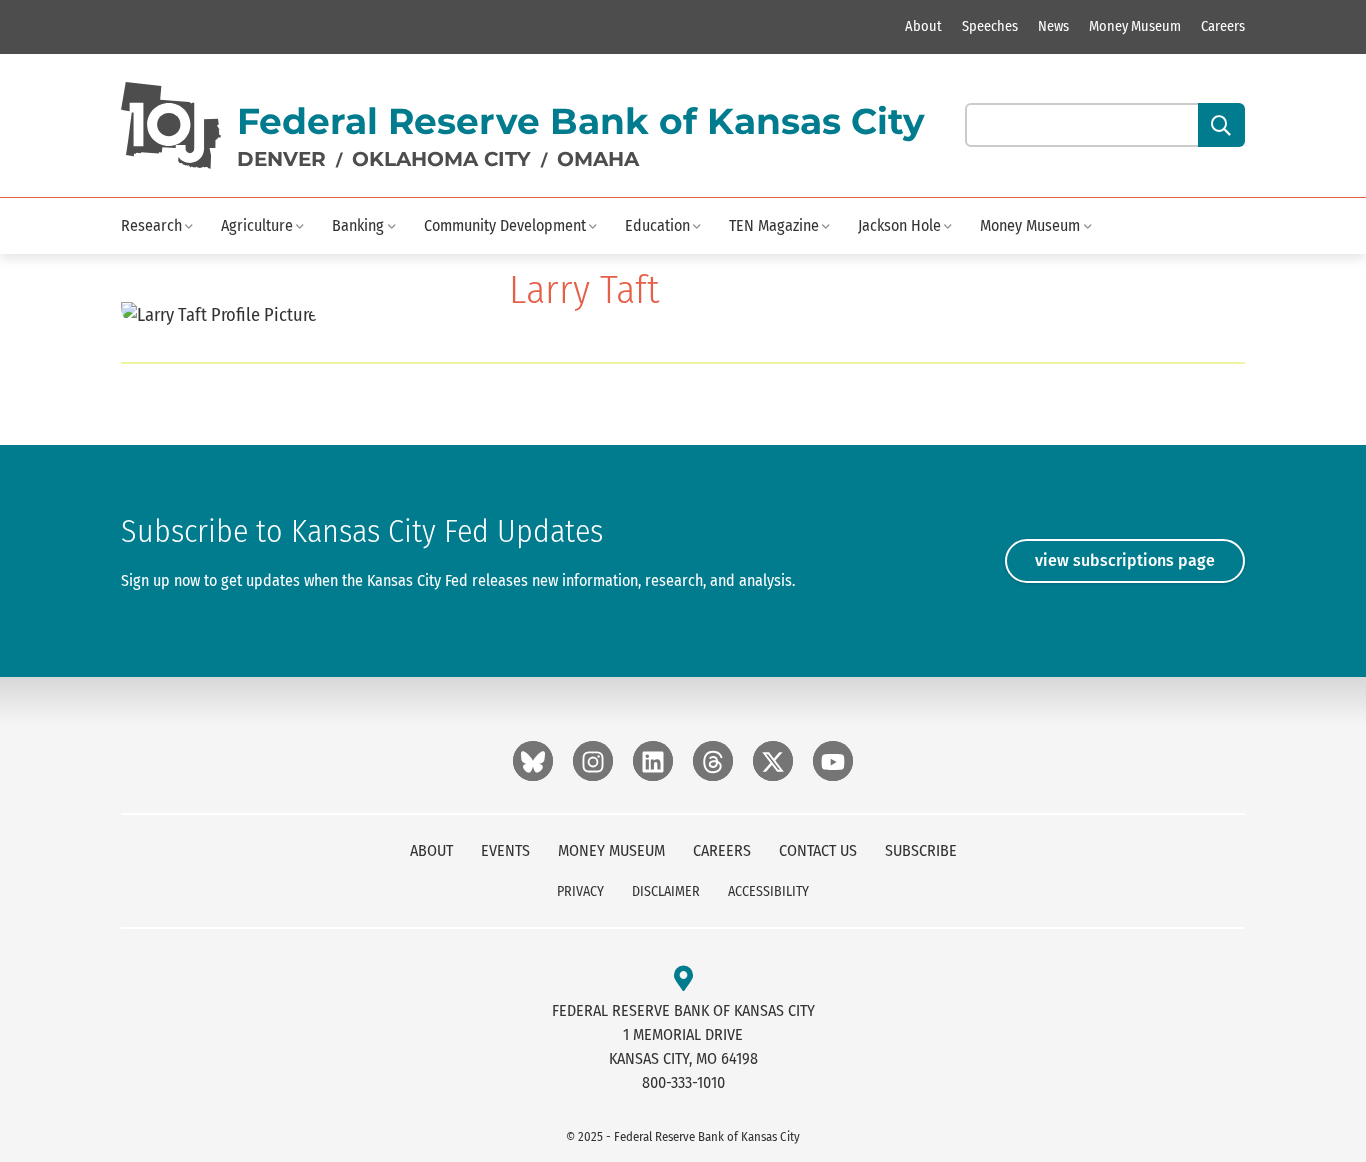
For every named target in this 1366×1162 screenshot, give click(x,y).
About (923, 26)
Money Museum (1135, 26)
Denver (281, 159)
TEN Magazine (774, 225)
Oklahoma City (441, 159)
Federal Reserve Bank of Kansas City (581, 121)
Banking (358, 225)
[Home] (171, 125)
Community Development (505, 225)
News (1053, 26)
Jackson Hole (899, 225)
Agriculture (257, 225)
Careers (1223, 26)
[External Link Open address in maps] (683, 979)
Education (657, 225)
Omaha (598, 159)
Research (151, 225)
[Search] (1221, 125)
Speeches (990, 26)
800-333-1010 (683, 1082)
